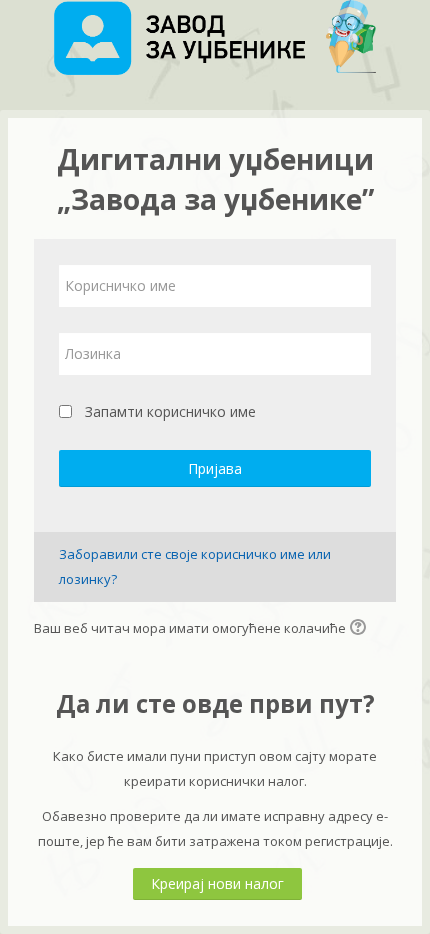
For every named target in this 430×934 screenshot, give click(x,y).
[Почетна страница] (215, 41)
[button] (361, 629)
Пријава (215, 468)
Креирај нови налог (217, 883)
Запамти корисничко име (170, 411)
